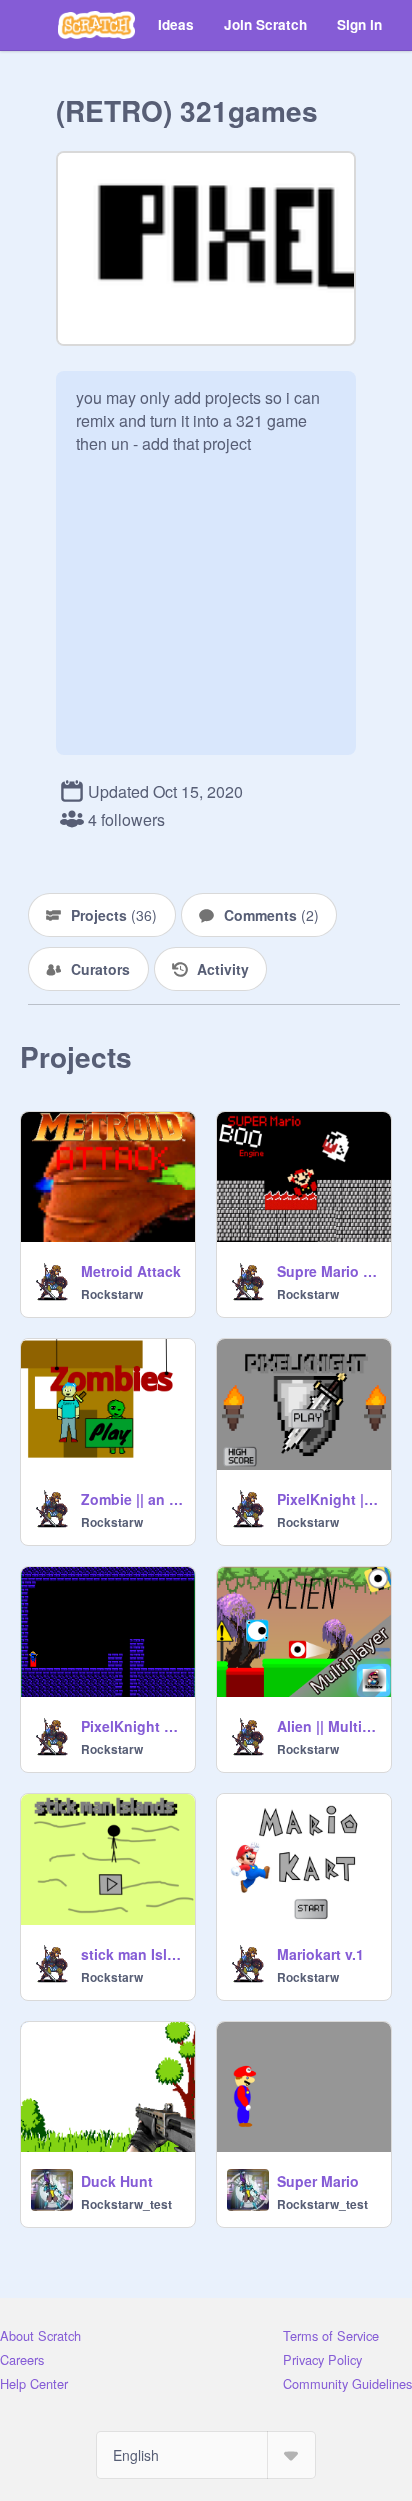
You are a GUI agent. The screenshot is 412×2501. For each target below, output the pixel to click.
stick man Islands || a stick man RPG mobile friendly (132, 1954)
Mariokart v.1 (320, 1954)
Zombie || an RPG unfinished (132, 1499)
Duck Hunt (117, 2181)
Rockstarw (112, 1294)
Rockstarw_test (126, 2204)
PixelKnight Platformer (132, 1726)
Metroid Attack (131, 1271)
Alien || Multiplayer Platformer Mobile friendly (328, 1726)
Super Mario (318, 2181)
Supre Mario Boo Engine (328, 1271)
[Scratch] (96, 25)
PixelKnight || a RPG (328, 1499)
